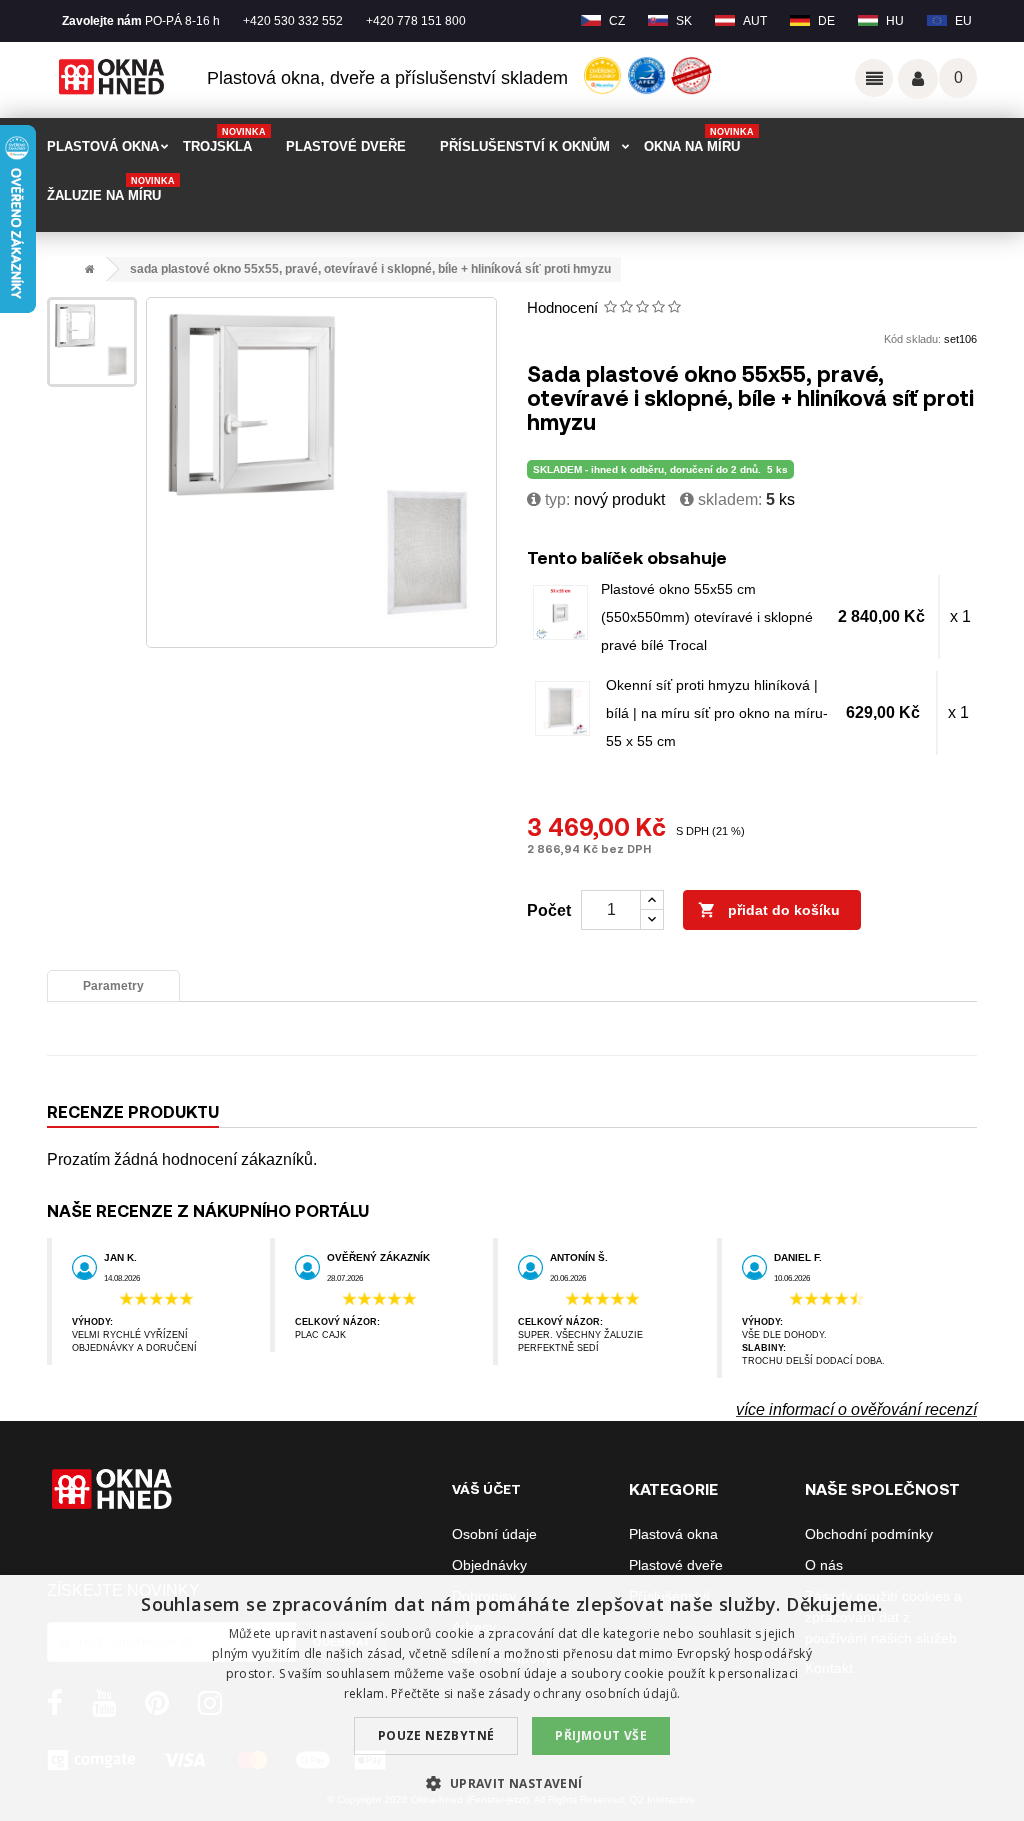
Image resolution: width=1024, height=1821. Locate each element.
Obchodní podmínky (869, 1534)
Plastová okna (673, 1534)
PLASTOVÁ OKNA (103, 146)
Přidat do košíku (769, 910)
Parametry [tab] (113, 986)
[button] (511, 1783)
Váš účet (918, 79)
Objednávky (489, 1565)
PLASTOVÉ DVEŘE (346, 146)
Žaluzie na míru (111, 189)
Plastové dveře (676, 1565)
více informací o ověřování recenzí (856, 1409)
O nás (824, 1565)
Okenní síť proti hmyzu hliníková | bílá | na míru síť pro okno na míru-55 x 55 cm (717, 713)
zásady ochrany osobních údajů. (584, 1693)
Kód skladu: (912, 339)
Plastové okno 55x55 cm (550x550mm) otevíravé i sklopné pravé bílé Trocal (707, 617)
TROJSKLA (224, 140)
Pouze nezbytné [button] (436, 1735)
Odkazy (874, 78)
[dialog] (512, 1698)
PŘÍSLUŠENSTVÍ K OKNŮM (525, 146)
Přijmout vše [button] (601, 1735)
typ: (555, 499)
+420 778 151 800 (416, 21)
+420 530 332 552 (293, 21)
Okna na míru (699, 140)
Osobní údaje (494, 1534)
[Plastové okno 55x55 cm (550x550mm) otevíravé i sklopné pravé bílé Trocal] (560, 612)
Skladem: (728, 499)
